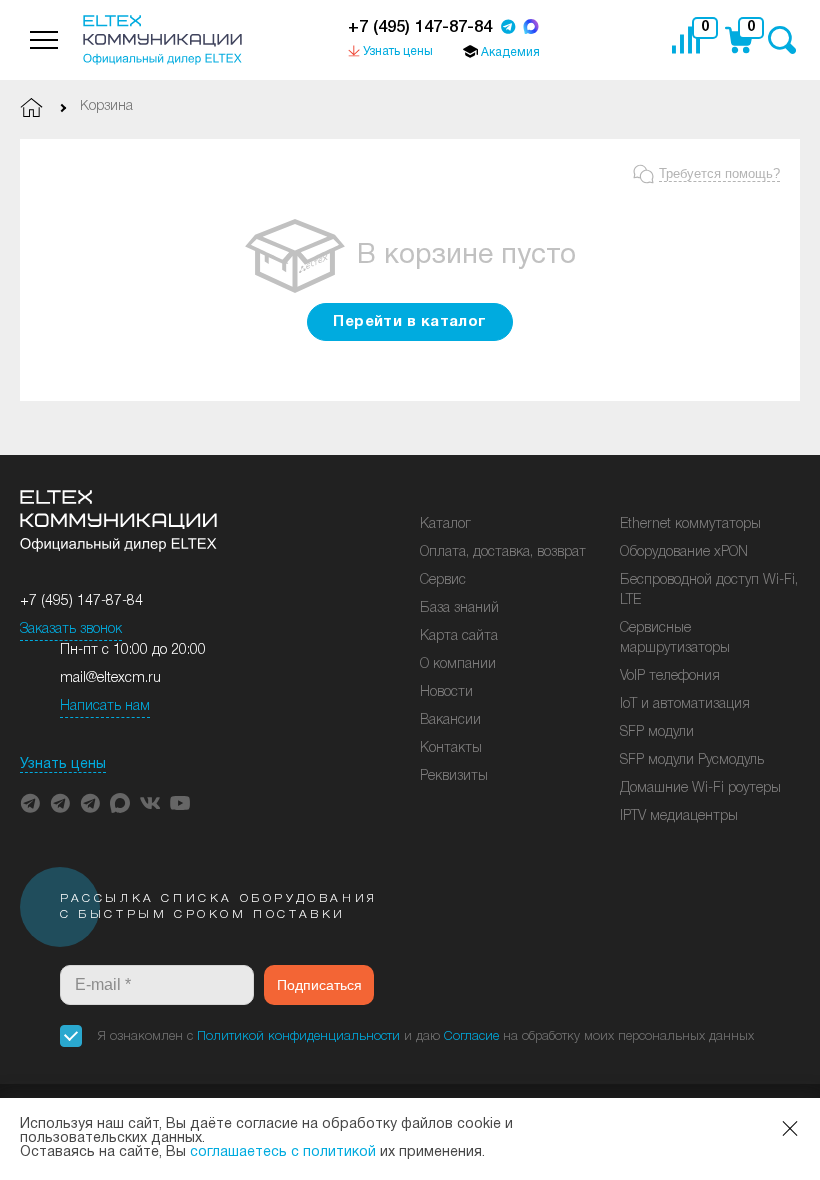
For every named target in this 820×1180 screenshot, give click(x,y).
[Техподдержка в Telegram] (90, 803)
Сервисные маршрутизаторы (675, 638)
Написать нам (105, 706)
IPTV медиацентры (679, 816)
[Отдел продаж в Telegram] (508, 28)
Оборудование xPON (684, 552)
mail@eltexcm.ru (110, 678)
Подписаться (319, 985)
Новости (446, 692)
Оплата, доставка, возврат (503, 552)
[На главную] (162, 40)
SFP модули (657, 732)
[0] (691, 40)
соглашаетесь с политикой (283, 1152)
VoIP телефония (670, 676)
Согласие (471, 1036)
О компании (458, 664)
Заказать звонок (71, 629)
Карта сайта (459, 636)
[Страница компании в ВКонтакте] (150, 803)
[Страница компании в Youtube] (180, 803)
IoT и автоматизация (685, 704)
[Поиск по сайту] (781, 40)
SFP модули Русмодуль (692, 760)
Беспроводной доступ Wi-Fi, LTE (709, 590)
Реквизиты (454, 776)
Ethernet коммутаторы (690, 524)
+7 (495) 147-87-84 (420, 27)
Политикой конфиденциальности (298, 1036)
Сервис (443, 580)
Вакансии (450, 720)
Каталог (445, 524)
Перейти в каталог (410, 322)
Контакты (451, 748)
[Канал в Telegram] (60, 803)
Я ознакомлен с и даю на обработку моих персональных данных (426, 1036)
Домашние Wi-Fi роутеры (700, 788)
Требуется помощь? (719, 173)
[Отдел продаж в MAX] (531, 28)
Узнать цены (63, 764)
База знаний (459, 608)
